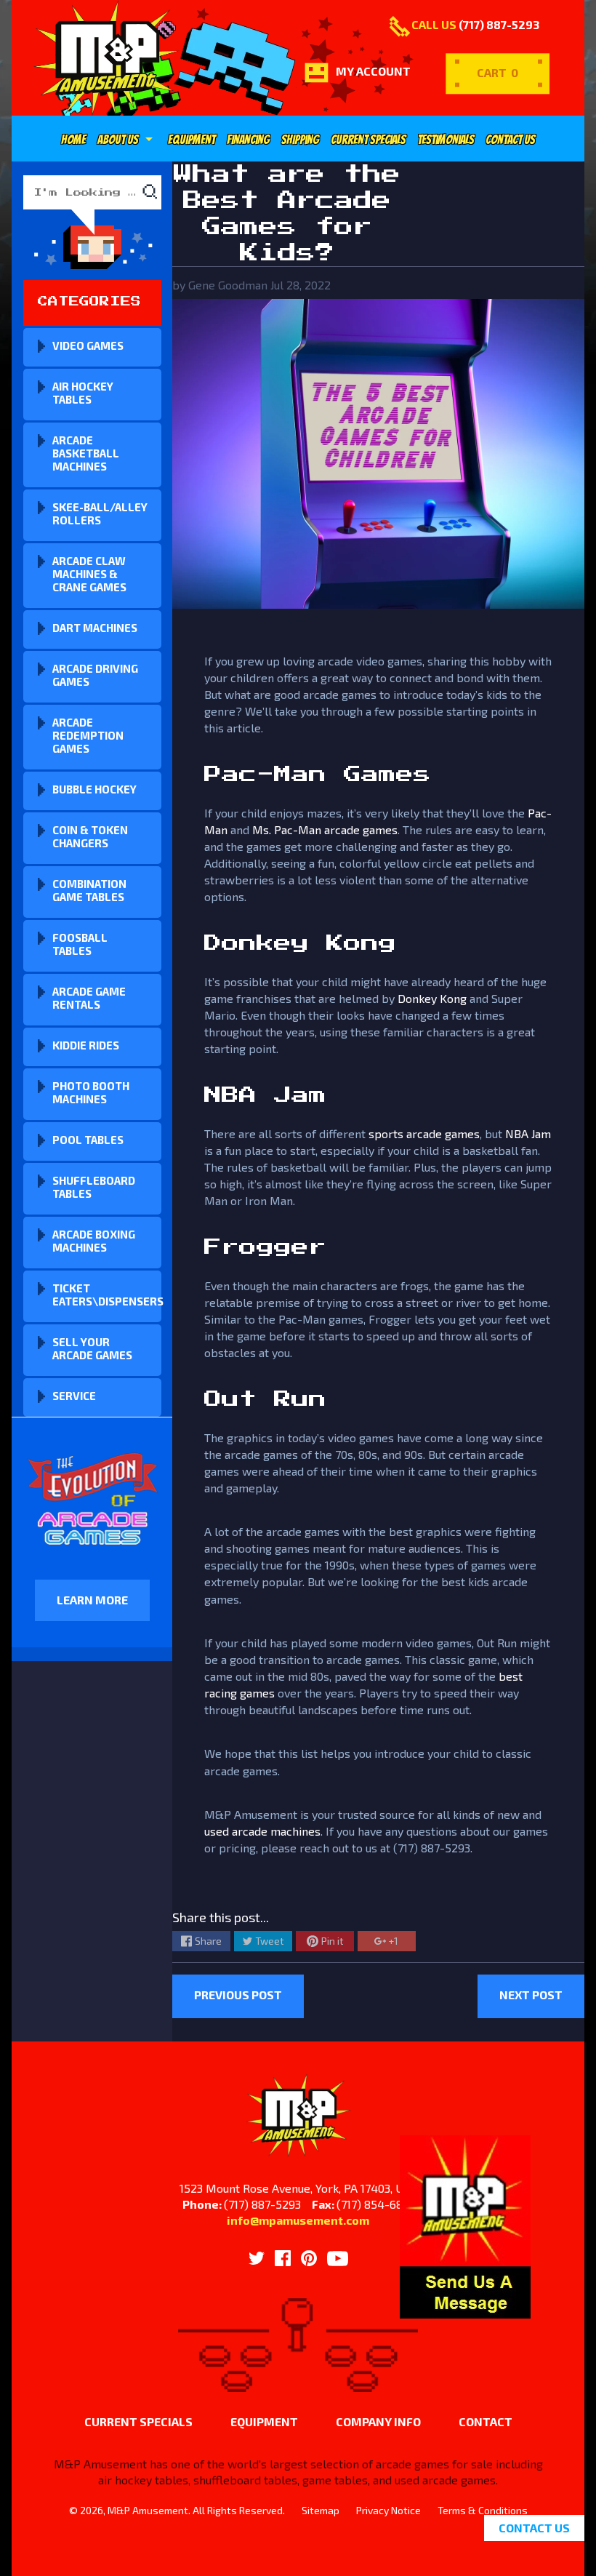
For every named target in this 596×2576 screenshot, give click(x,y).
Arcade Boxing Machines (94, 1241)
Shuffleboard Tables (94, 1187)
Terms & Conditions (483, 2510)
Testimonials (446, 140)
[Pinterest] (309, 2258)
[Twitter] (257, 2258)
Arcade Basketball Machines (86, 453)
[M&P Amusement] (106, 58)
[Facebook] (283, 2258)
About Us (127, 140)
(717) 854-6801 (375, 2204)
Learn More (92, 1600)
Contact (486, 2421)
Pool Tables (88, 1140)
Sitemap (321, 2510)
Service (74, 1396)
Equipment (192, 140)
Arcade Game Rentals (89, 998)
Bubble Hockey (94, 789)
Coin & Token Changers (90, 836)
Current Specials (368, 140)
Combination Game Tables (89, 890)
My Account (373, 71)
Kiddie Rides (86, 1045)
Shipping (300, 140)
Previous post (238, 1995)
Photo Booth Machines (91, 1092)
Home (73, 140)
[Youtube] (338, 2259)
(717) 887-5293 (499, 24)
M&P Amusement (148, 2510)
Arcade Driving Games (95, 675)
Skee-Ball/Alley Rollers (100, 513)
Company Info (378, 2421)
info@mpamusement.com (298, 2220)
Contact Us (510, 140)
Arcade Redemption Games (88, 735)
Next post (531, 1995)
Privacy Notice (388, 2510)
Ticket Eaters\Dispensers (107, 1295)
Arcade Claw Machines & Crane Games (89, 574)
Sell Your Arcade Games (92, 1348)
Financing (248, 140)
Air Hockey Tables (83, 393)
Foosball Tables (80, 944)
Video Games (88, 345)
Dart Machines (95, 628)
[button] (465, 2310)
